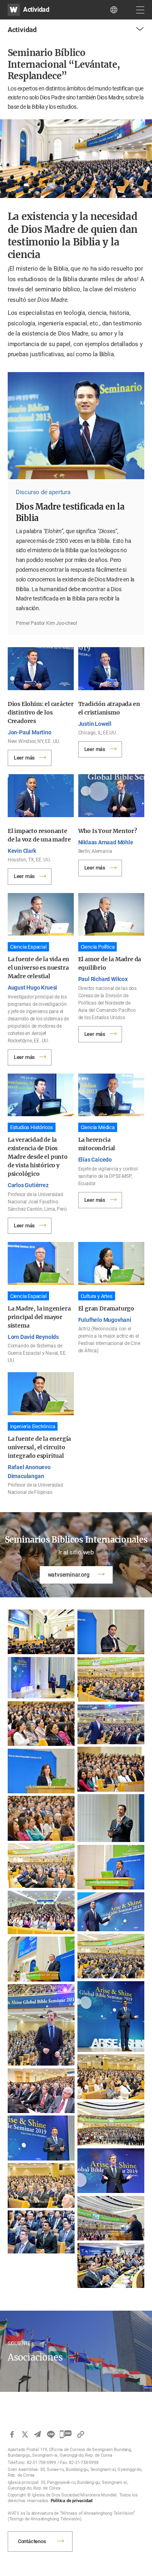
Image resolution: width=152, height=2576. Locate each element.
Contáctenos (32, 2541)
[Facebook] (12, 2434)
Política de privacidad (72, 2501)
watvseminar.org (69, 1575)
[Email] (38, 2434)
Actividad (36, 10)
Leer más (24, 758)
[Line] (51, 2434)
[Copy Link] (81, 2434)
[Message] (66, 2434)
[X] (25, 2434)
